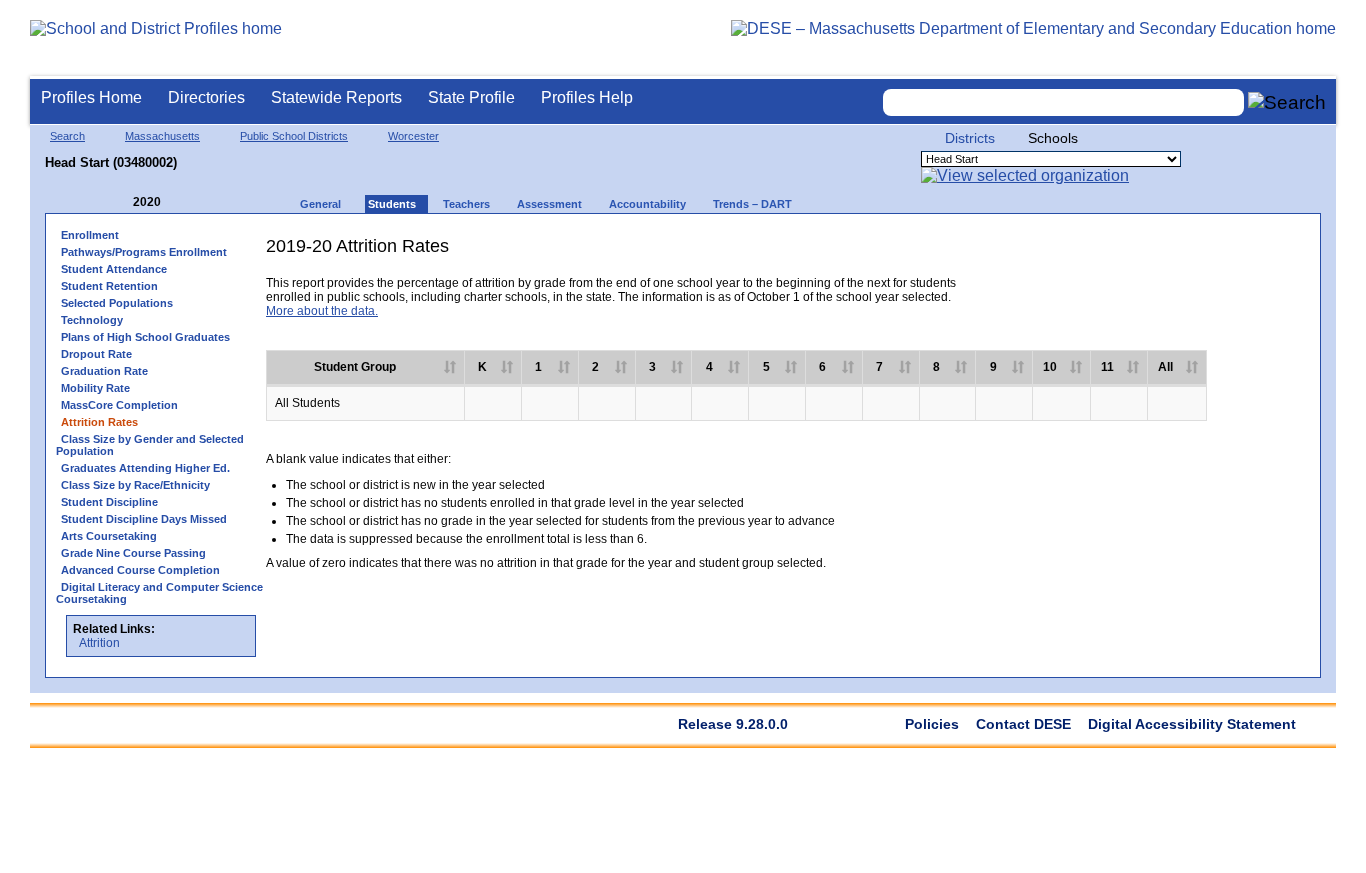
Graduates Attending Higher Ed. (145, 468)
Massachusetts (162, 136)
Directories (206, 97)
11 (1107, 367)
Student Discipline (109, 502)
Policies (932, 724)
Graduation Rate (104, 371)
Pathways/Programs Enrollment (144, 252)
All (1165, 367)
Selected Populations (117, 303)
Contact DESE (1023, 724)
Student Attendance (114, 269)
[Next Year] (188, 202)
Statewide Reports (336, 97)
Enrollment (90, 235)
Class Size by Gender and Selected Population (150, 445)
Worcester (413, 136)
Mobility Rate (95, 388)
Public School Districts (294, 136)
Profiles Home (91, 97)
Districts (970, 138)
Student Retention (109, 286)
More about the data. (322, 311)
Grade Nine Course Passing (133, 553)
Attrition (99, 643)
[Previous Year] (119, 202)
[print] (1154, 253)
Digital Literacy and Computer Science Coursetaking (159, 593)
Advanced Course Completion (140, 570)
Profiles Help (587, 97)
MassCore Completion (119, 405)
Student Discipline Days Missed (144, 519)
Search (67, 136)
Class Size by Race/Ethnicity (135, 485)
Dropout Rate (96, 354)
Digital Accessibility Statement (1192, 724)
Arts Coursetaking (109, 536)
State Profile (471, 97)
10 (1050, 367)
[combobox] (1064, 102)
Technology (92, 320)
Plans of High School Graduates (145, 337)
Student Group (355, 367)
